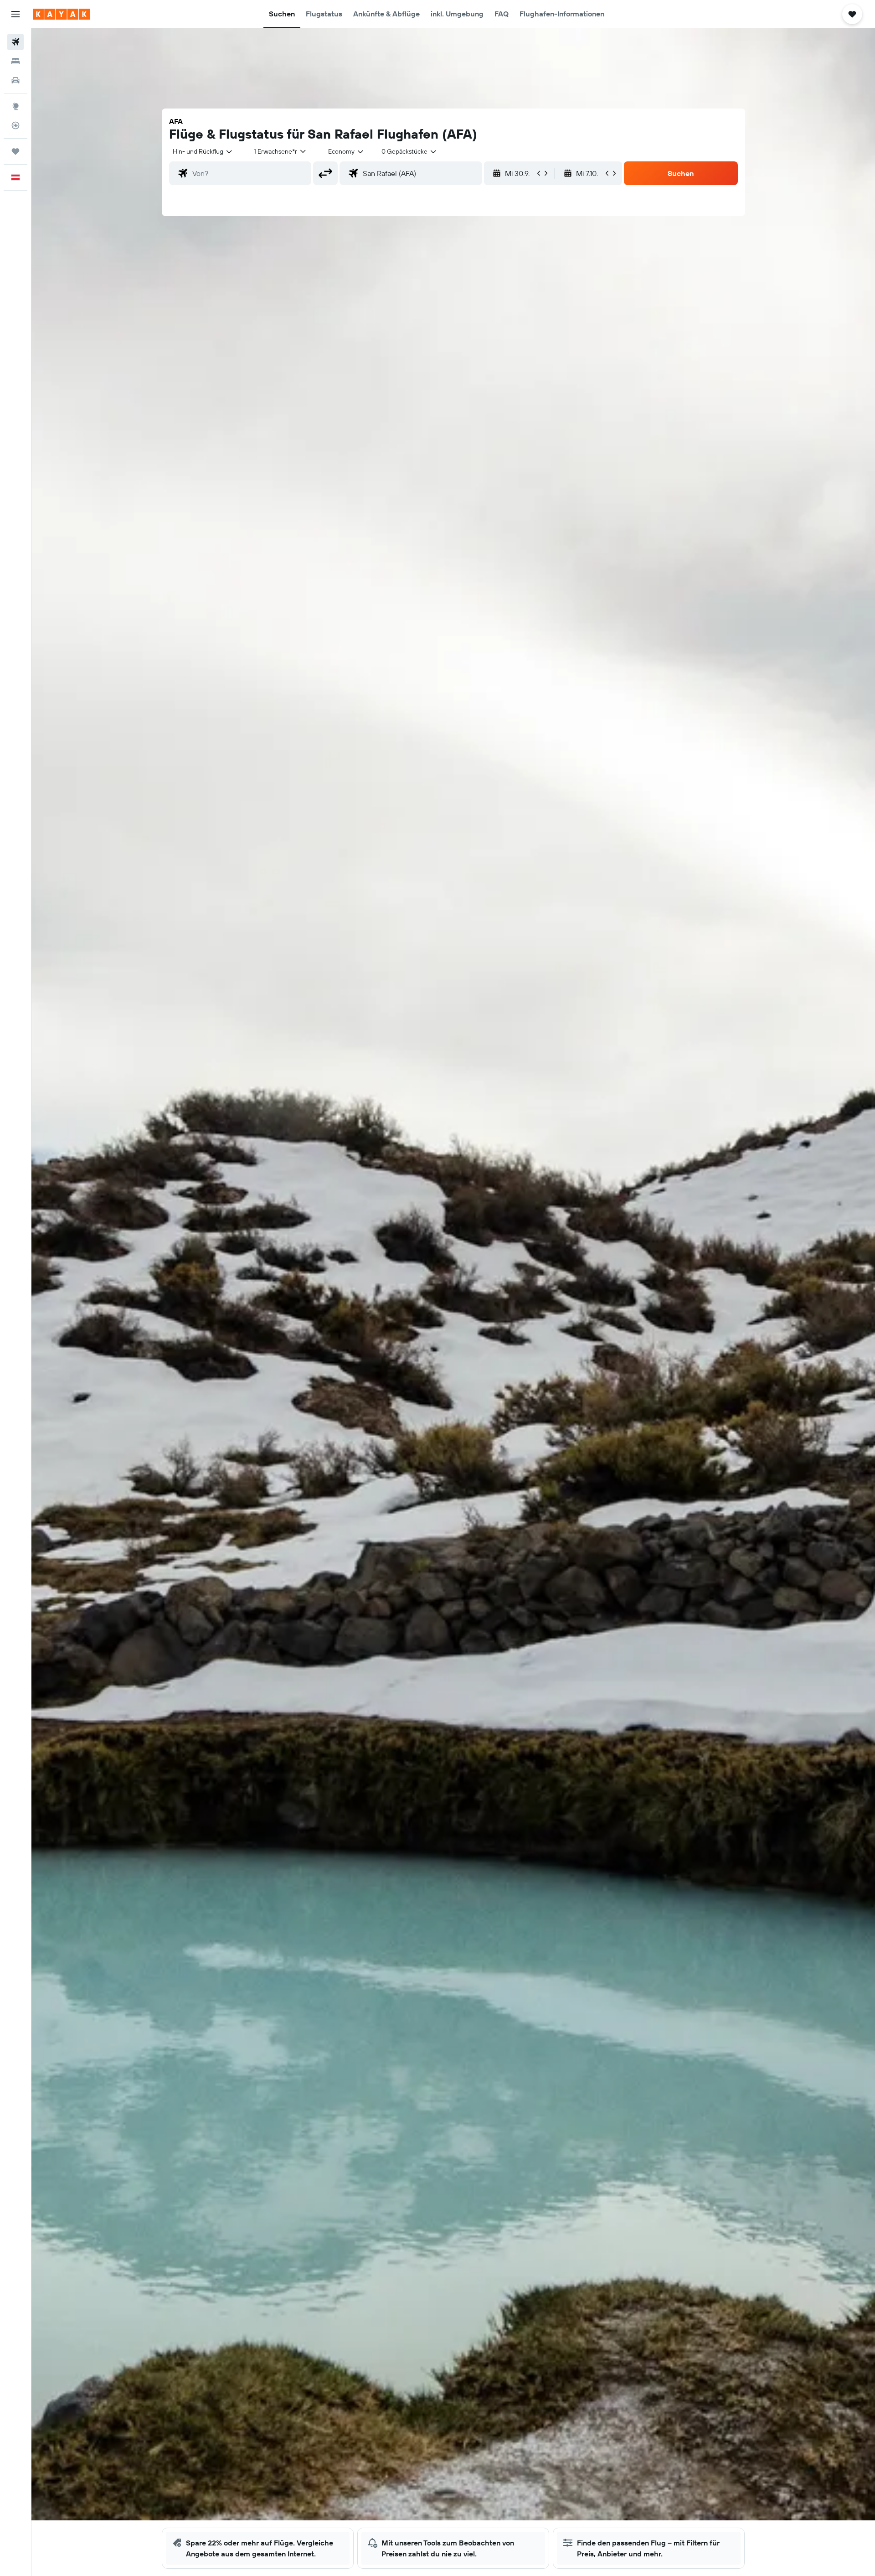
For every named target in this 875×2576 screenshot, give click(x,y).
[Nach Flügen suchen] (15, 42)
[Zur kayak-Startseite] (61, 14)
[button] (15, 14)
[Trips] (15, 151)
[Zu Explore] (15, 106)
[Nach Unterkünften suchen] (15, 61)
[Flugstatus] (15, 125)
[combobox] (203, 151)
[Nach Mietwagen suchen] (15, 80)
